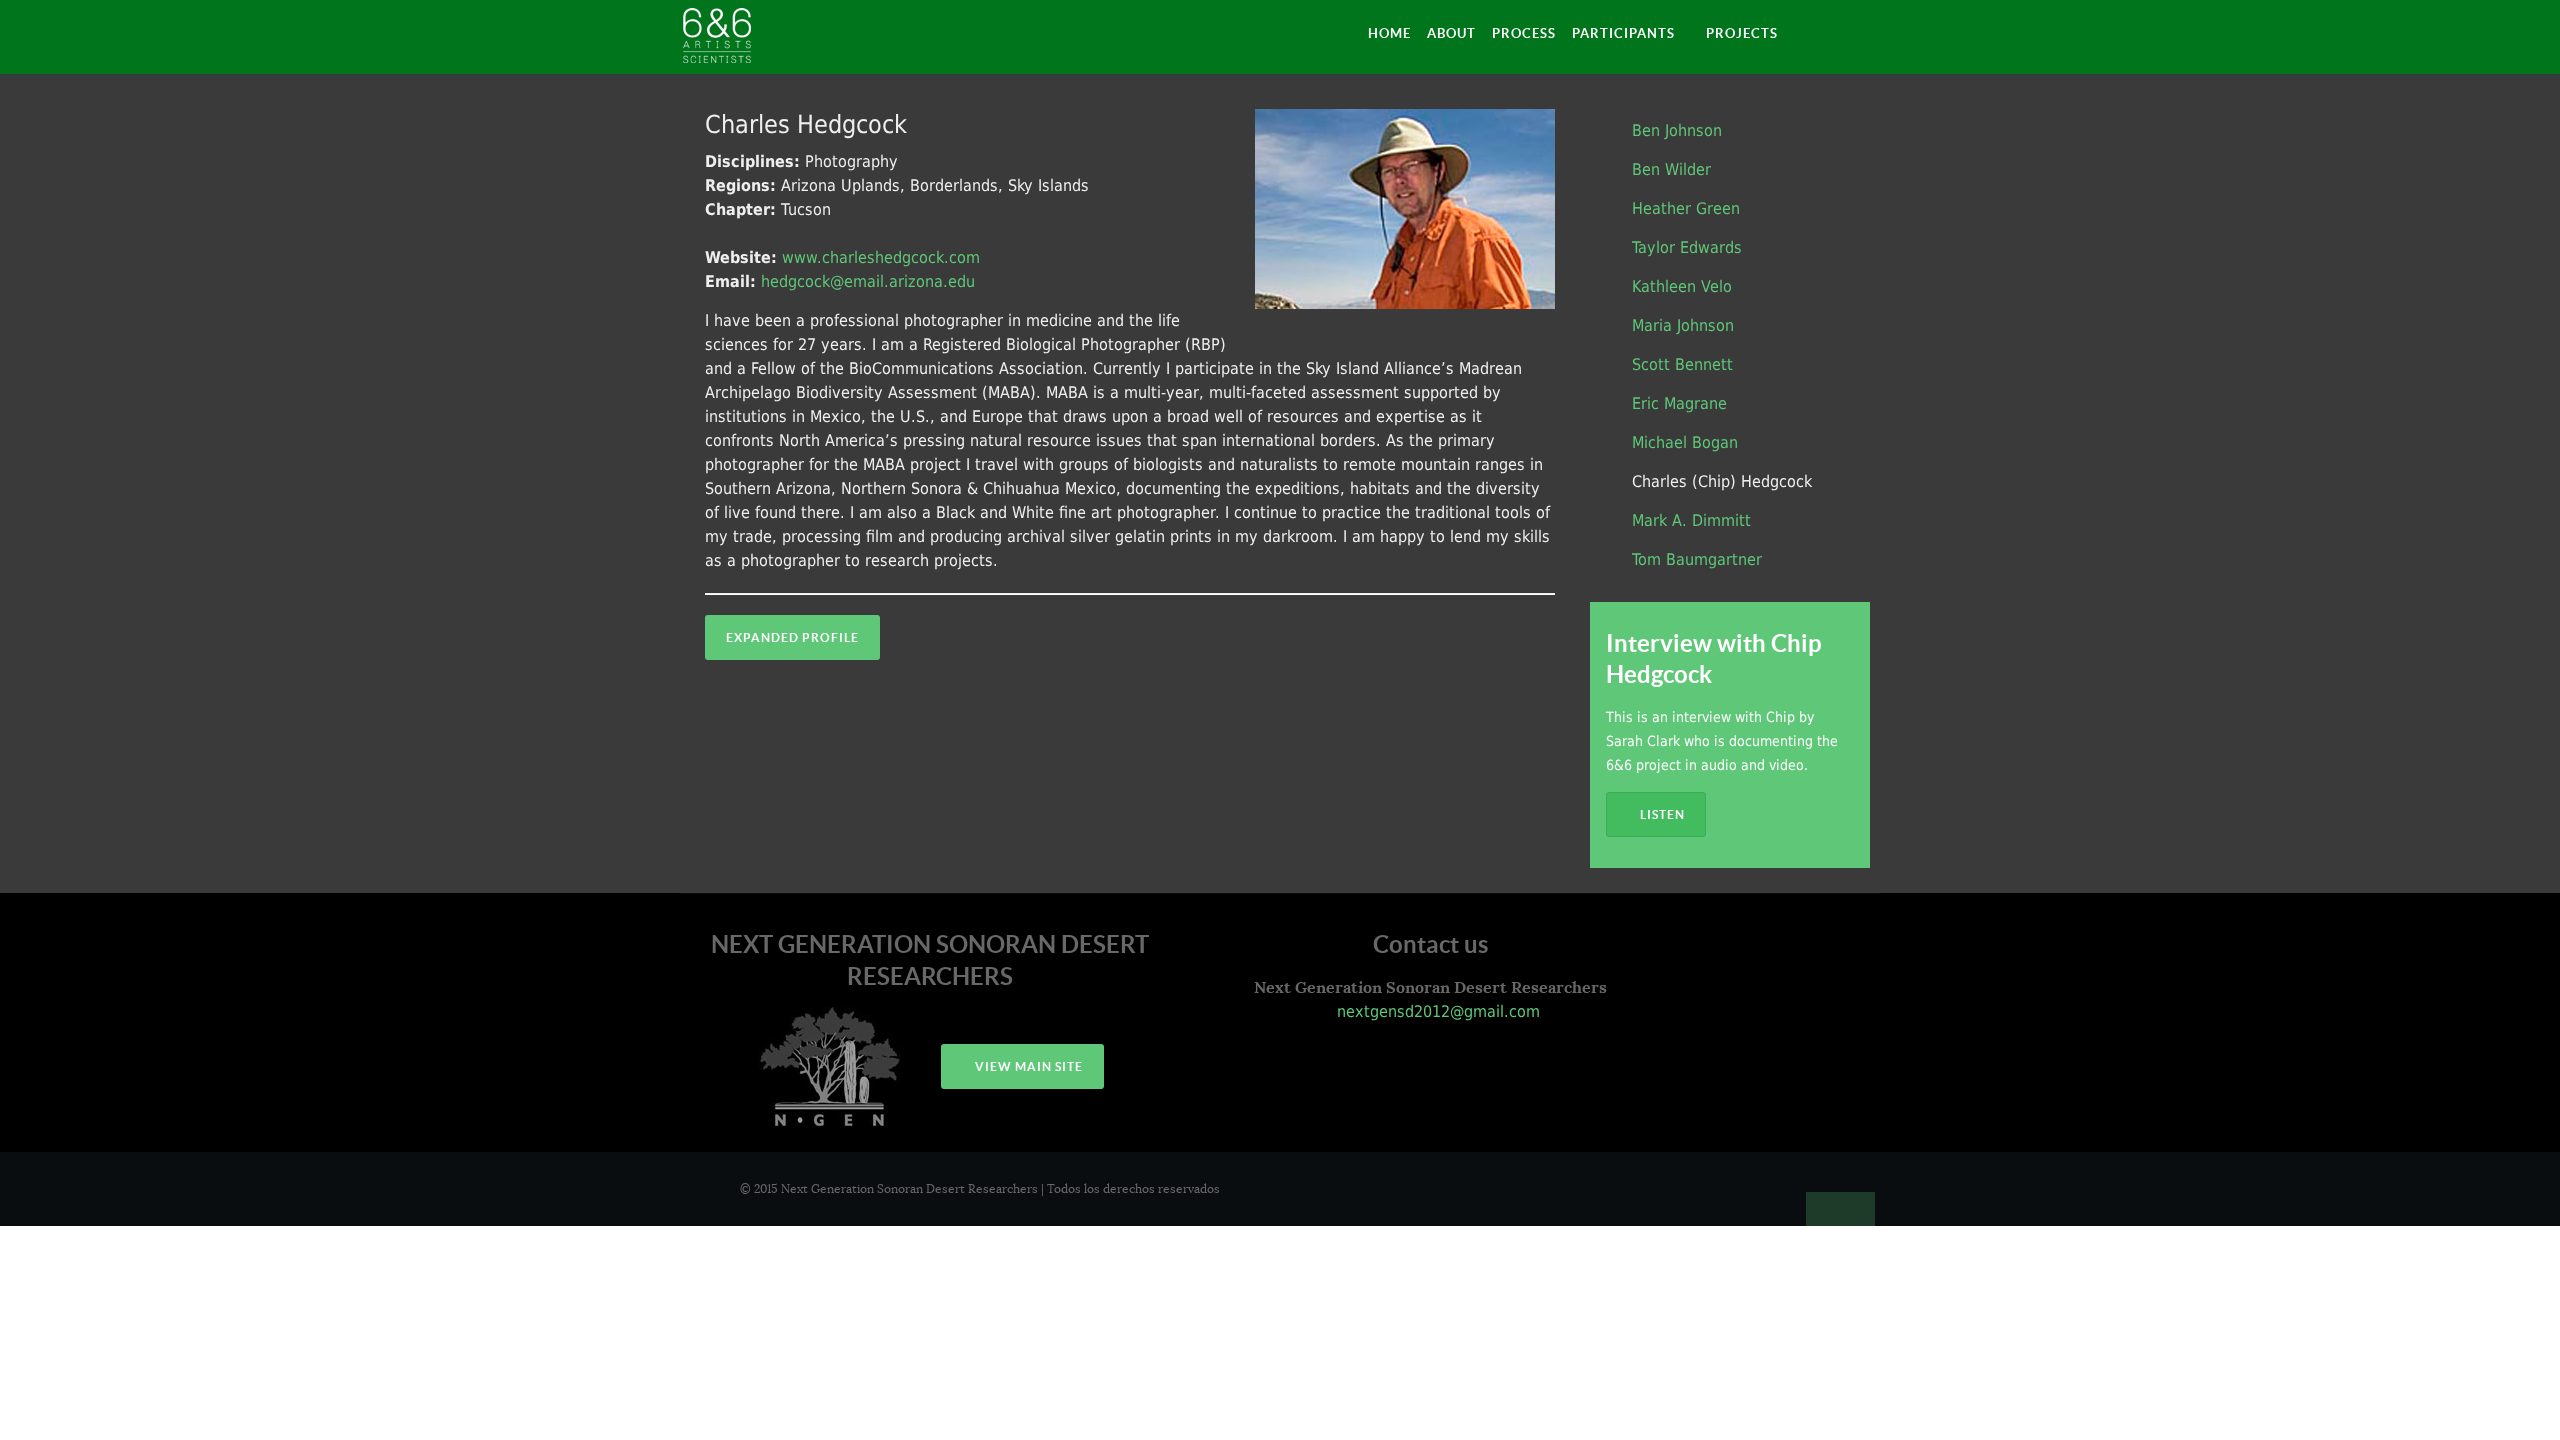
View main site (1027, 1066)
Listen (1661, 814)
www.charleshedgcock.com (881, 257)
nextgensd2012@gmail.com (1436, 1011)
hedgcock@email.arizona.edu (868, 281)
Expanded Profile (792, 637)
